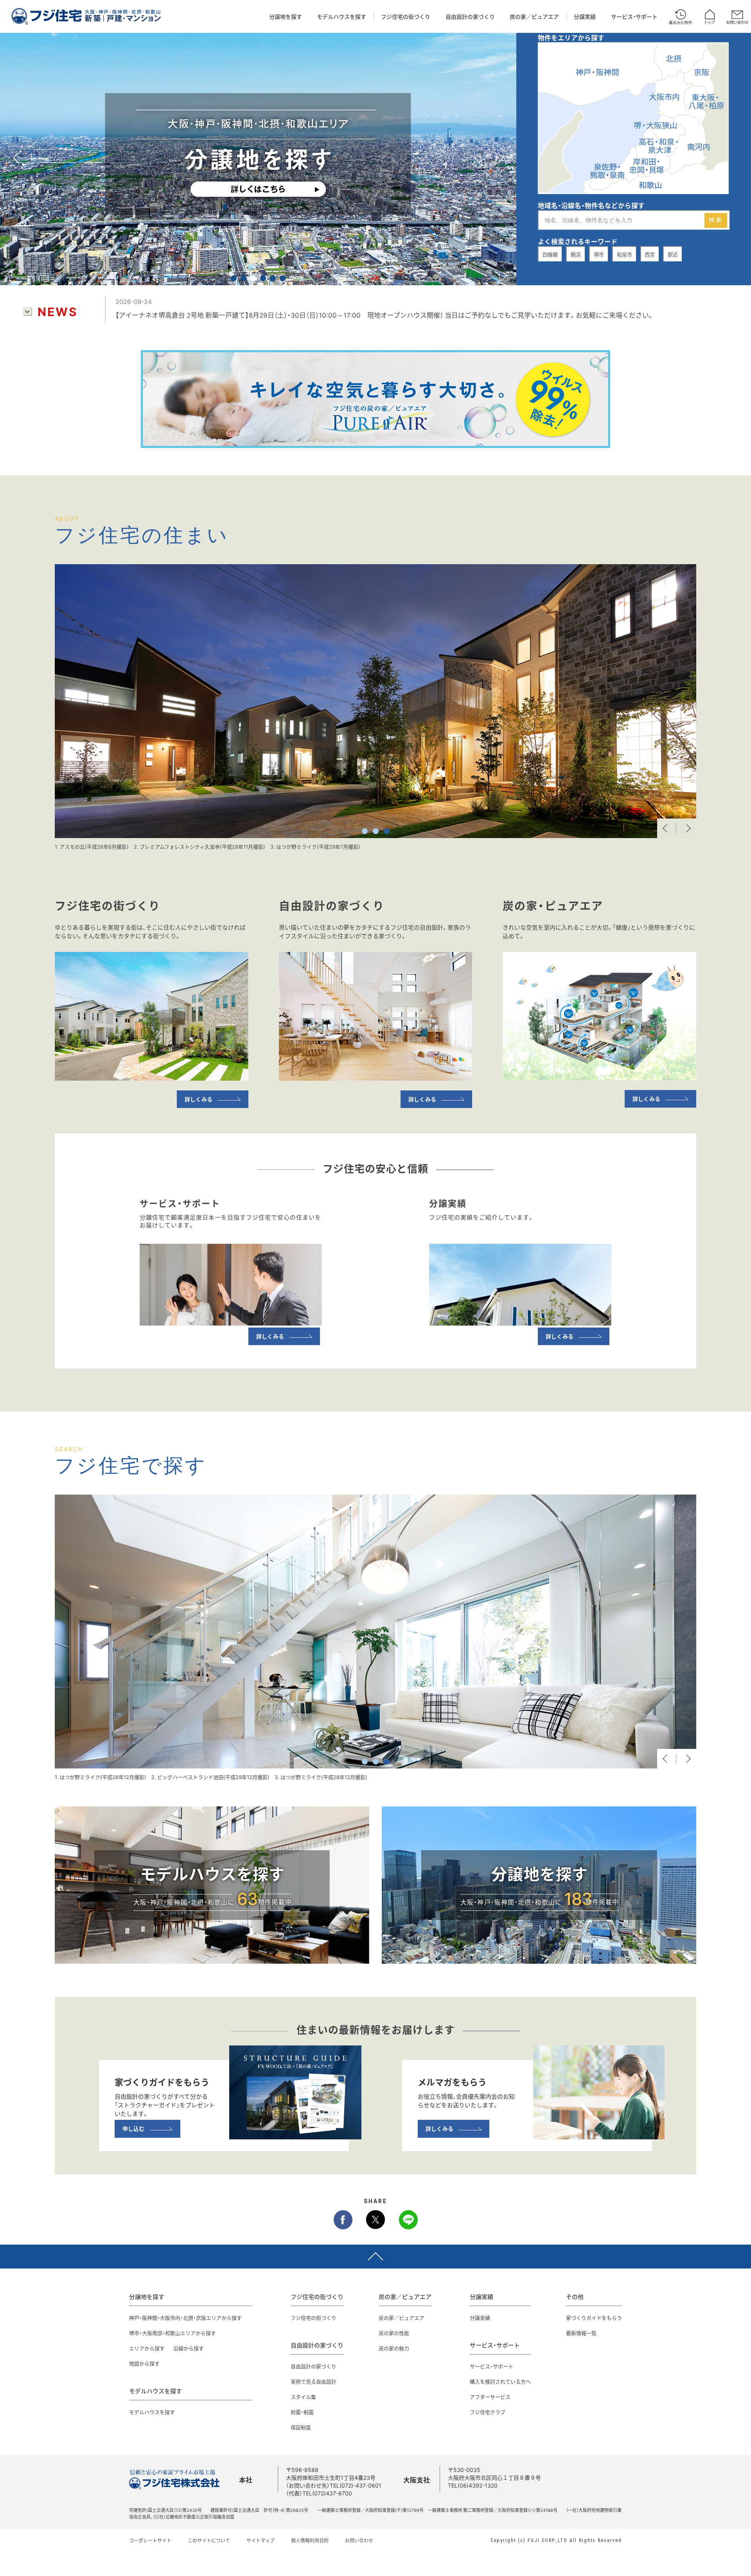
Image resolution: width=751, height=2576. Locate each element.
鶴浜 (576, 255)
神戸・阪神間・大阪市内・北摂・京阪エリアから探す (185, 2318)
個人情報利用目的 (310, 2540)
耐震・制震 (302, 2412)
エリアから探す (147, 2348)
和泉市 (624, 255)
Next (686, 828)
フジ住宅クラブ (488, 2412)
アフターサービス (490, 2397)
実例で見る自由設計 (314, 2381)
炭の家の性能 (394, 2333)
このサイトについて (209, 2540)
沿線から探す (189, 2348)
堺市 (599, 255)
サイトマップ (261, 2540)
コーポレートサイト (150, 2540)
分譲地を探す (286, 16)
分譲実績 (585, 16)
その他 (575, 2297)
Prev (667, 828)
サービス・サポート (634, 16)
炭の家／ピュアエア (534, 16)
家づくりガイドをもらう (594, 2318)
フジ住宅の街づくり (406, 16)
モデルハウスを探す (341, 16)
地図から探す (144, 2363)
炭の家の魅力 (394, 2348)
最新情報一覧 (581, 2333)
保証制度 (301, 2427)
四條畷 (550, 255)
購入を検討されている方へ (500, 2381)
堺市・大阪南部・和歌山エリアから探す (172, 2333)
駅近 (673, 255)
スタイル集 (303, 2397)
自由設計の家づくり (470, 16)
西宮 (650, 255)
